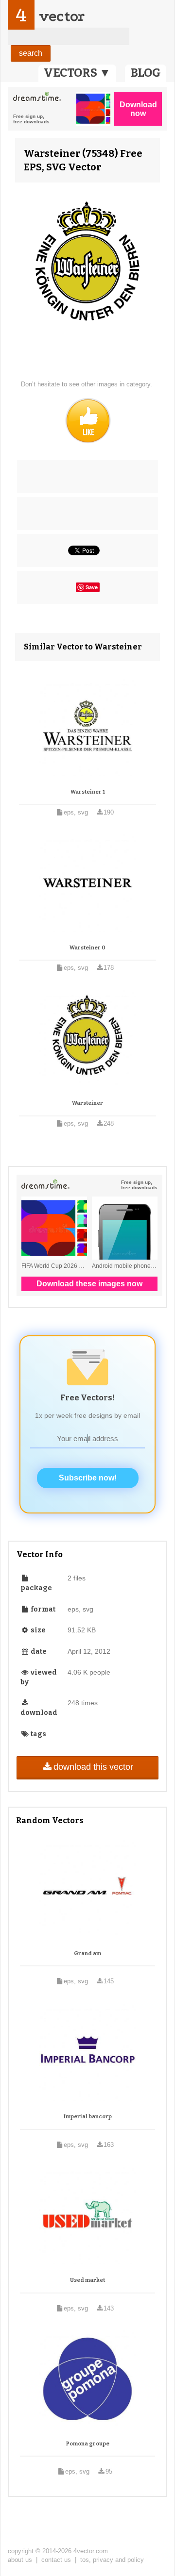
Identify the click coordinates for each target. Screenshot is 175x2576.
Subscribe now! (88, 1478)
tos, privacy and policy (112, 2560)
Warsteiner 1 (88, 792)
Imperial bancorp (88, 2117)
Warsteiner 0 (87, 948)
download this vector (93, 1767)
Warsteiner (87, 1103)
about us (20, 2560)
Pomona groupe (88, 2444)
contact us (56, 2560)
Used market (87, 2280)
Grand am (87, 1953)
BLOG (146, 73)
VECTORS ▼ (77, 73)
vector (62, 16)
